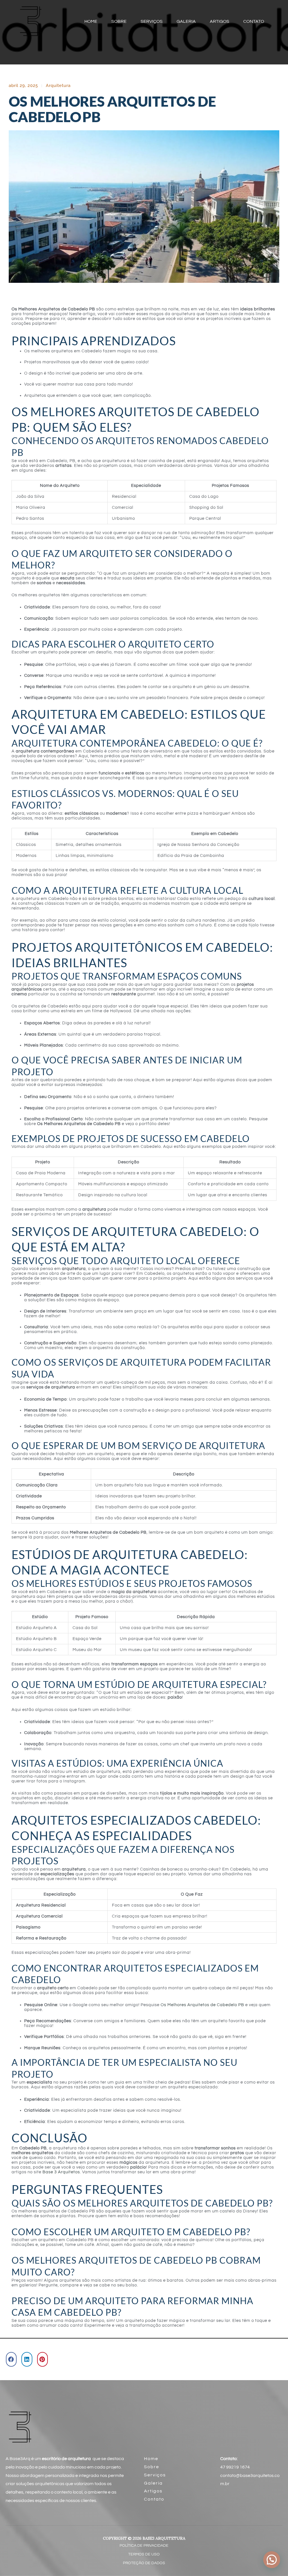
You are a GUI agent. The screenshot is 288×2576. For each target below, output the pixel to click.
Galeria (153, 2483)
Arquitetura (58, 86)
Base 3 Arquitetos (61, 2172)
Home (151, 2459)
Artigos (153, 2491)
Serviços (155, 2475)
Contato (154, 2499)
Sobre (152, 2467)
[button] (11, 2359)
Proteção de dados (144, 2563)
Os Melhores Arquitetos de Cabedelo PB (202, 2005)
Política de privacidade (144, 2546)
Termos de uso (144, 2554)
